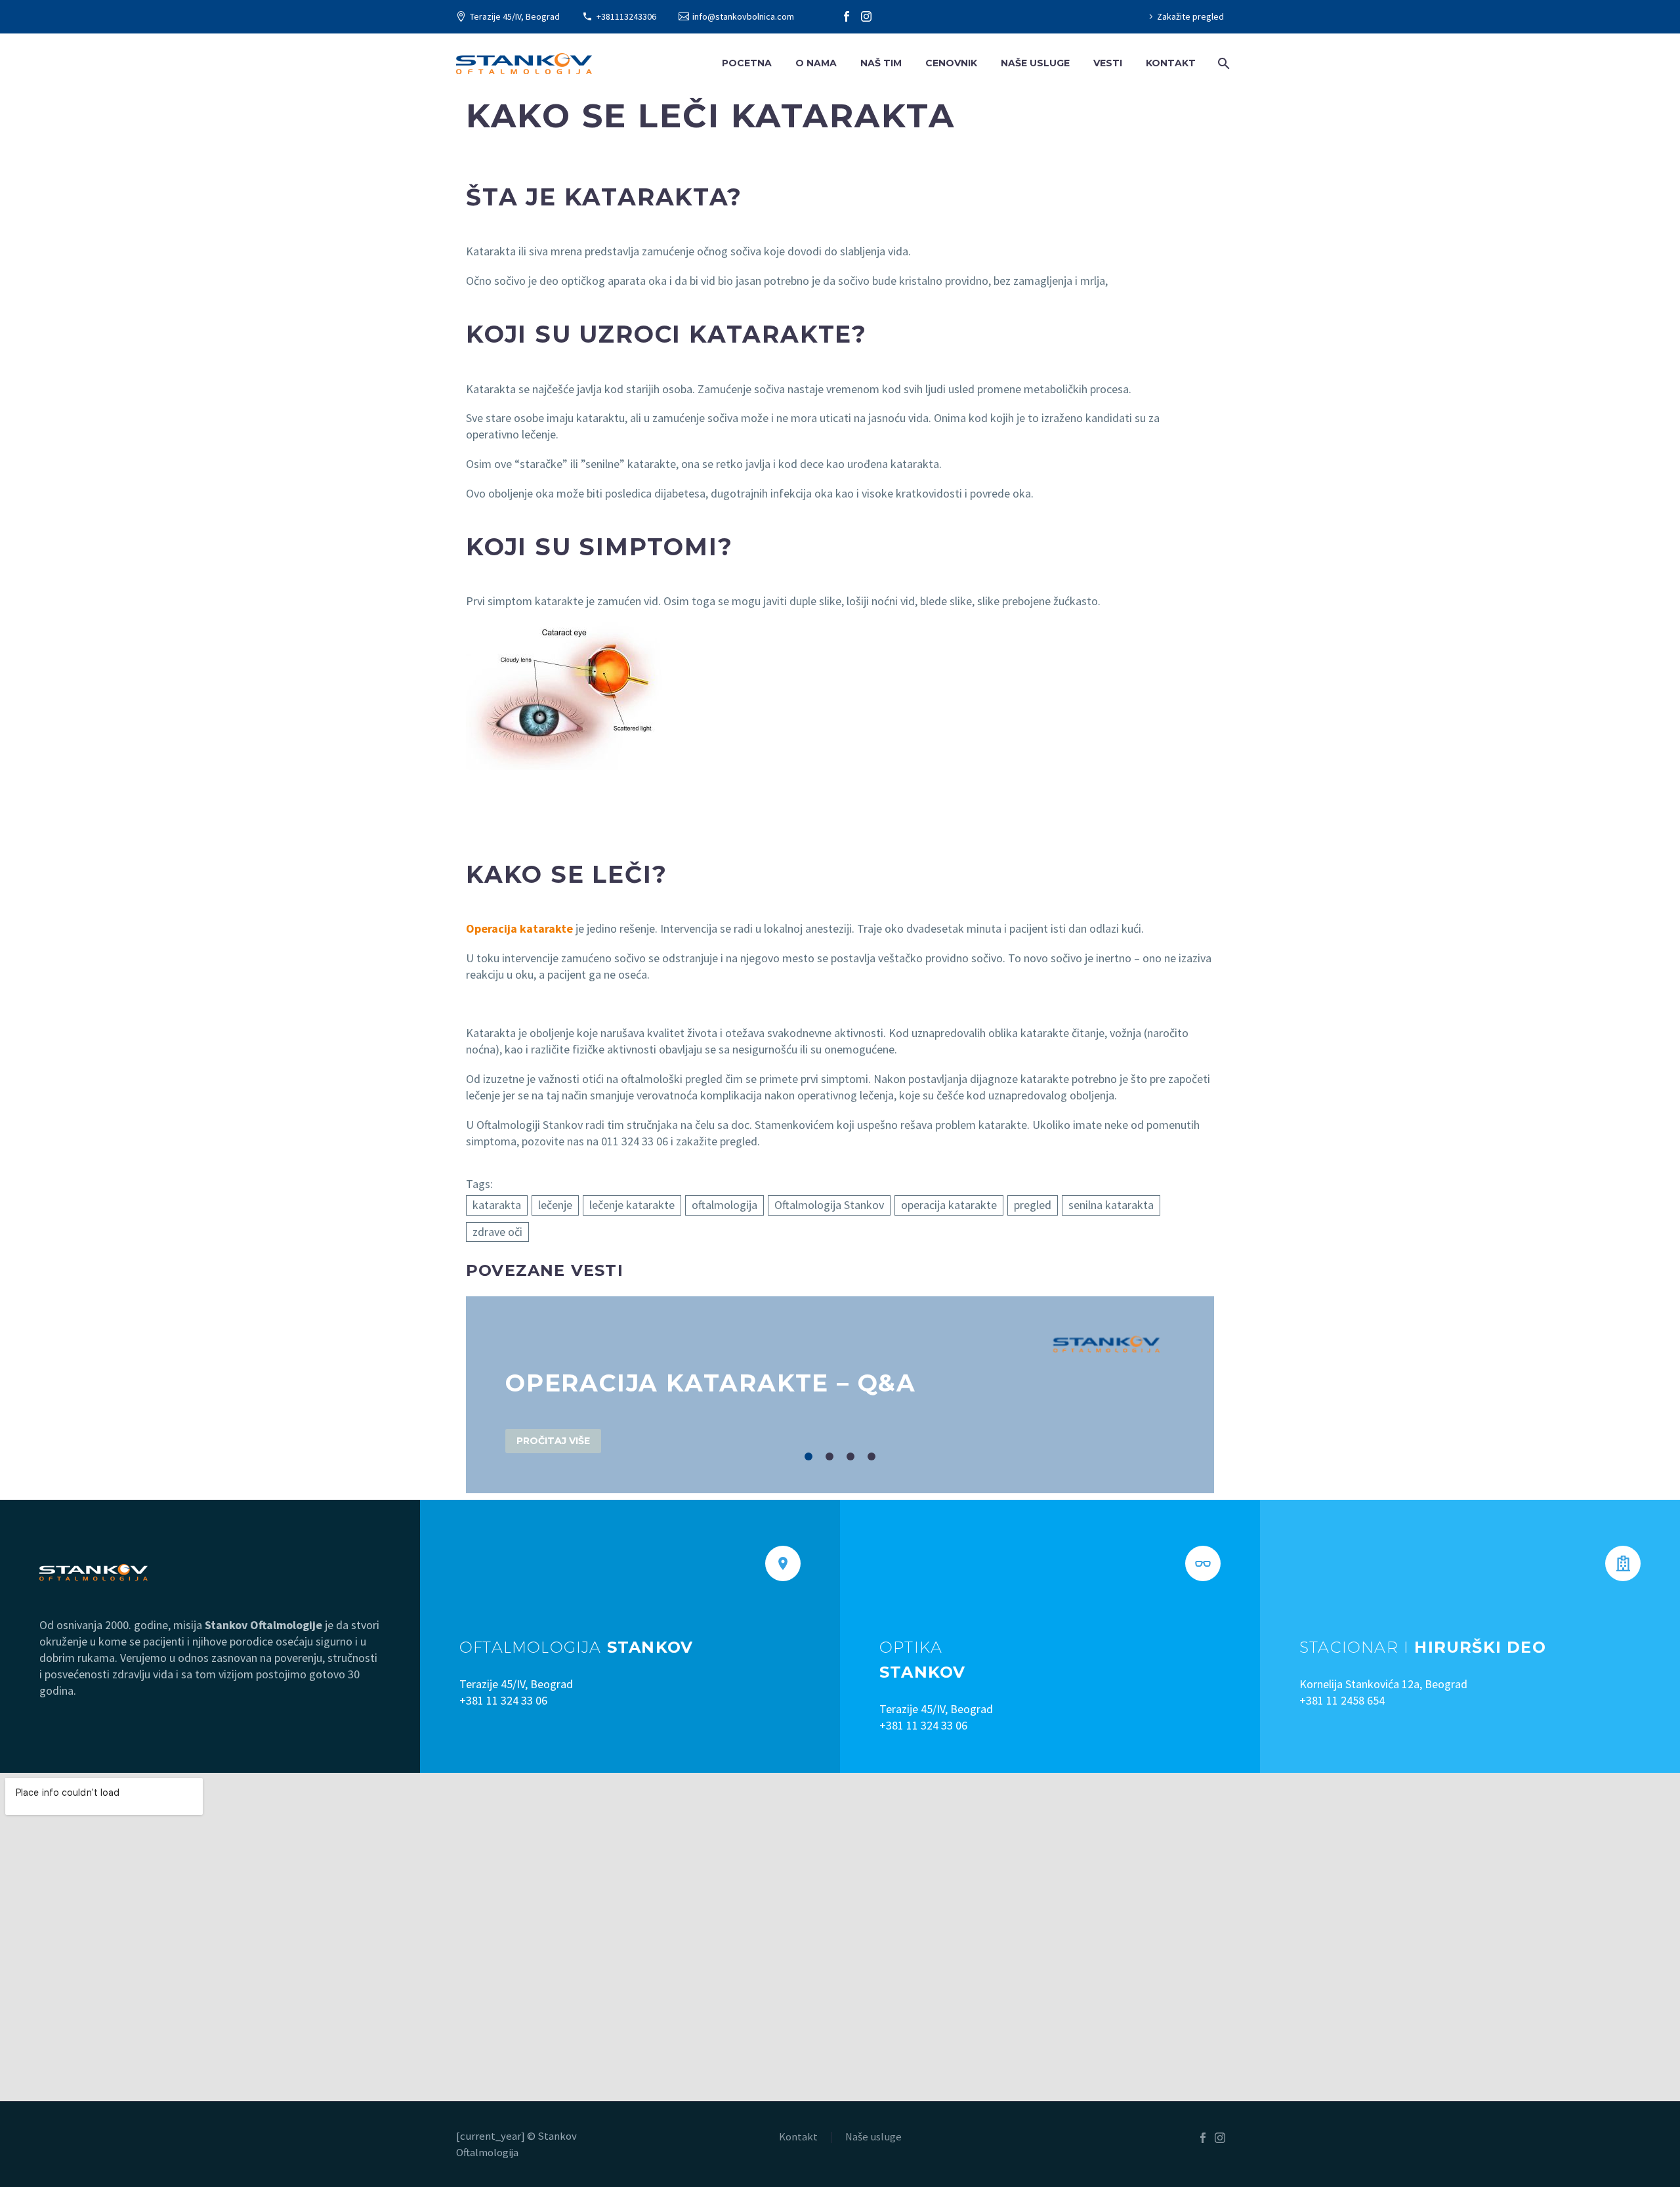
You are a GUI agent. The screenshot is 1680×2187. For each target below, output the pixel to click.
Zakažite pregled (1190, 16)
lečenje (555, 1205)
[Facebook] (847, 16)
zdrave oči (497, 1232)
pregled (1033, 1205)
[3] (850, 1456)
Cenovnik (951, 63)
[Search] (1222, 63)
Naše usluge (1035, 63)
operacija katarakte (949, 1205)
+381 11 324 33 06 (503, 1700)
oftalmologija (724, 1205)
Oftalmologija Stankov (829, 1205)
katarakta (497, 1205)
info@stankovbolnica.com (743, 16)
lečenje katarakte (632, 1205)
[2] (829, 1456)
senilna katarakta (1111, 1205)
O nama (816, 63)
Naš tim (881, 63)
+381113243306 (626, 16)
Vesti (1108, 63)
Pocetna (747, 63)
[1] (808, 1456)
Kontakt (1171, 63)
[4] (871, 1456)
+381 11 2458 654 (1342, 1700)
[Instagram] (866, 16)
